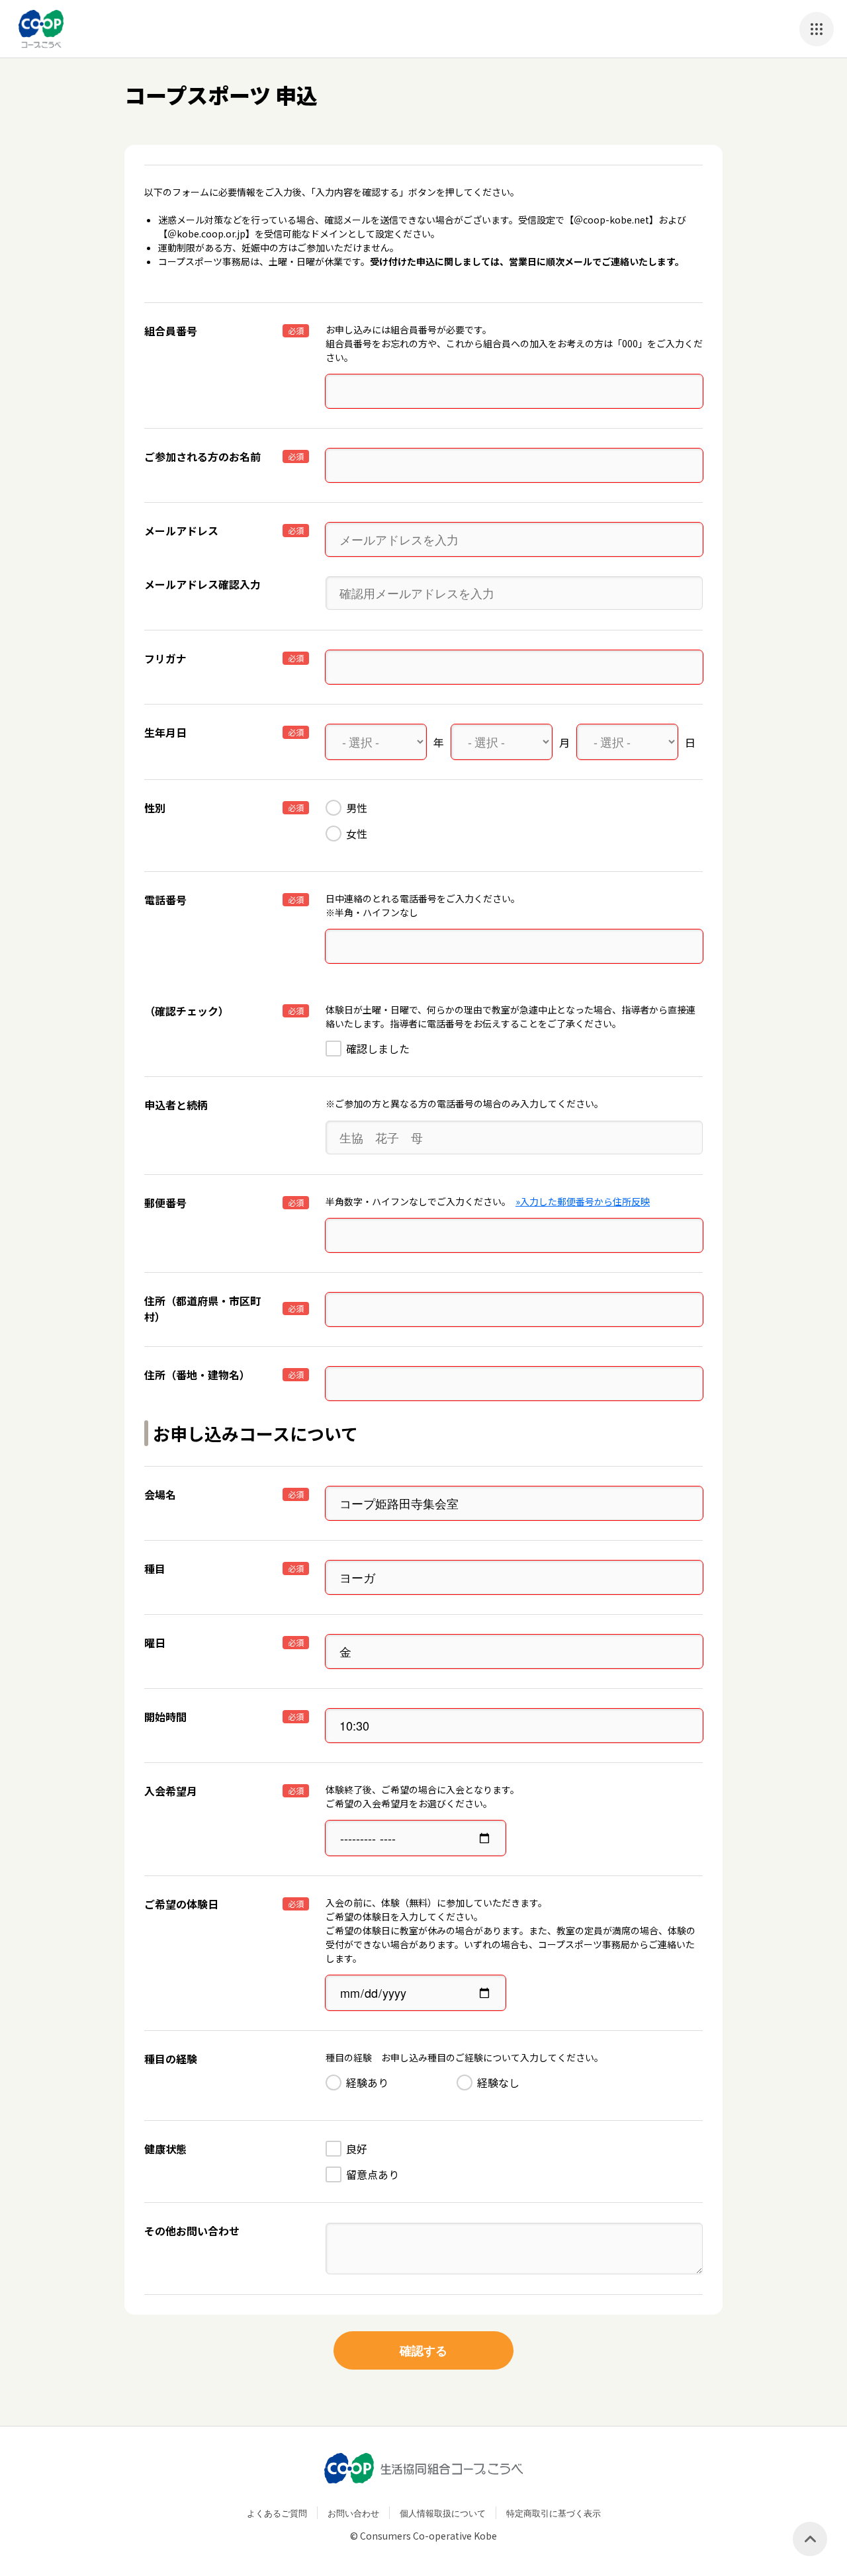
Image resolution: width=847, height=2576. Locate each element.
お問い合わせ (353, 2513)
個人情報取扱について (443, 2513)
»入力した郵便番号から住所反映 (583, 1201)
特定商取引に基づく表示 (554, 2513)
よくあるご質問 (277, 2513)
